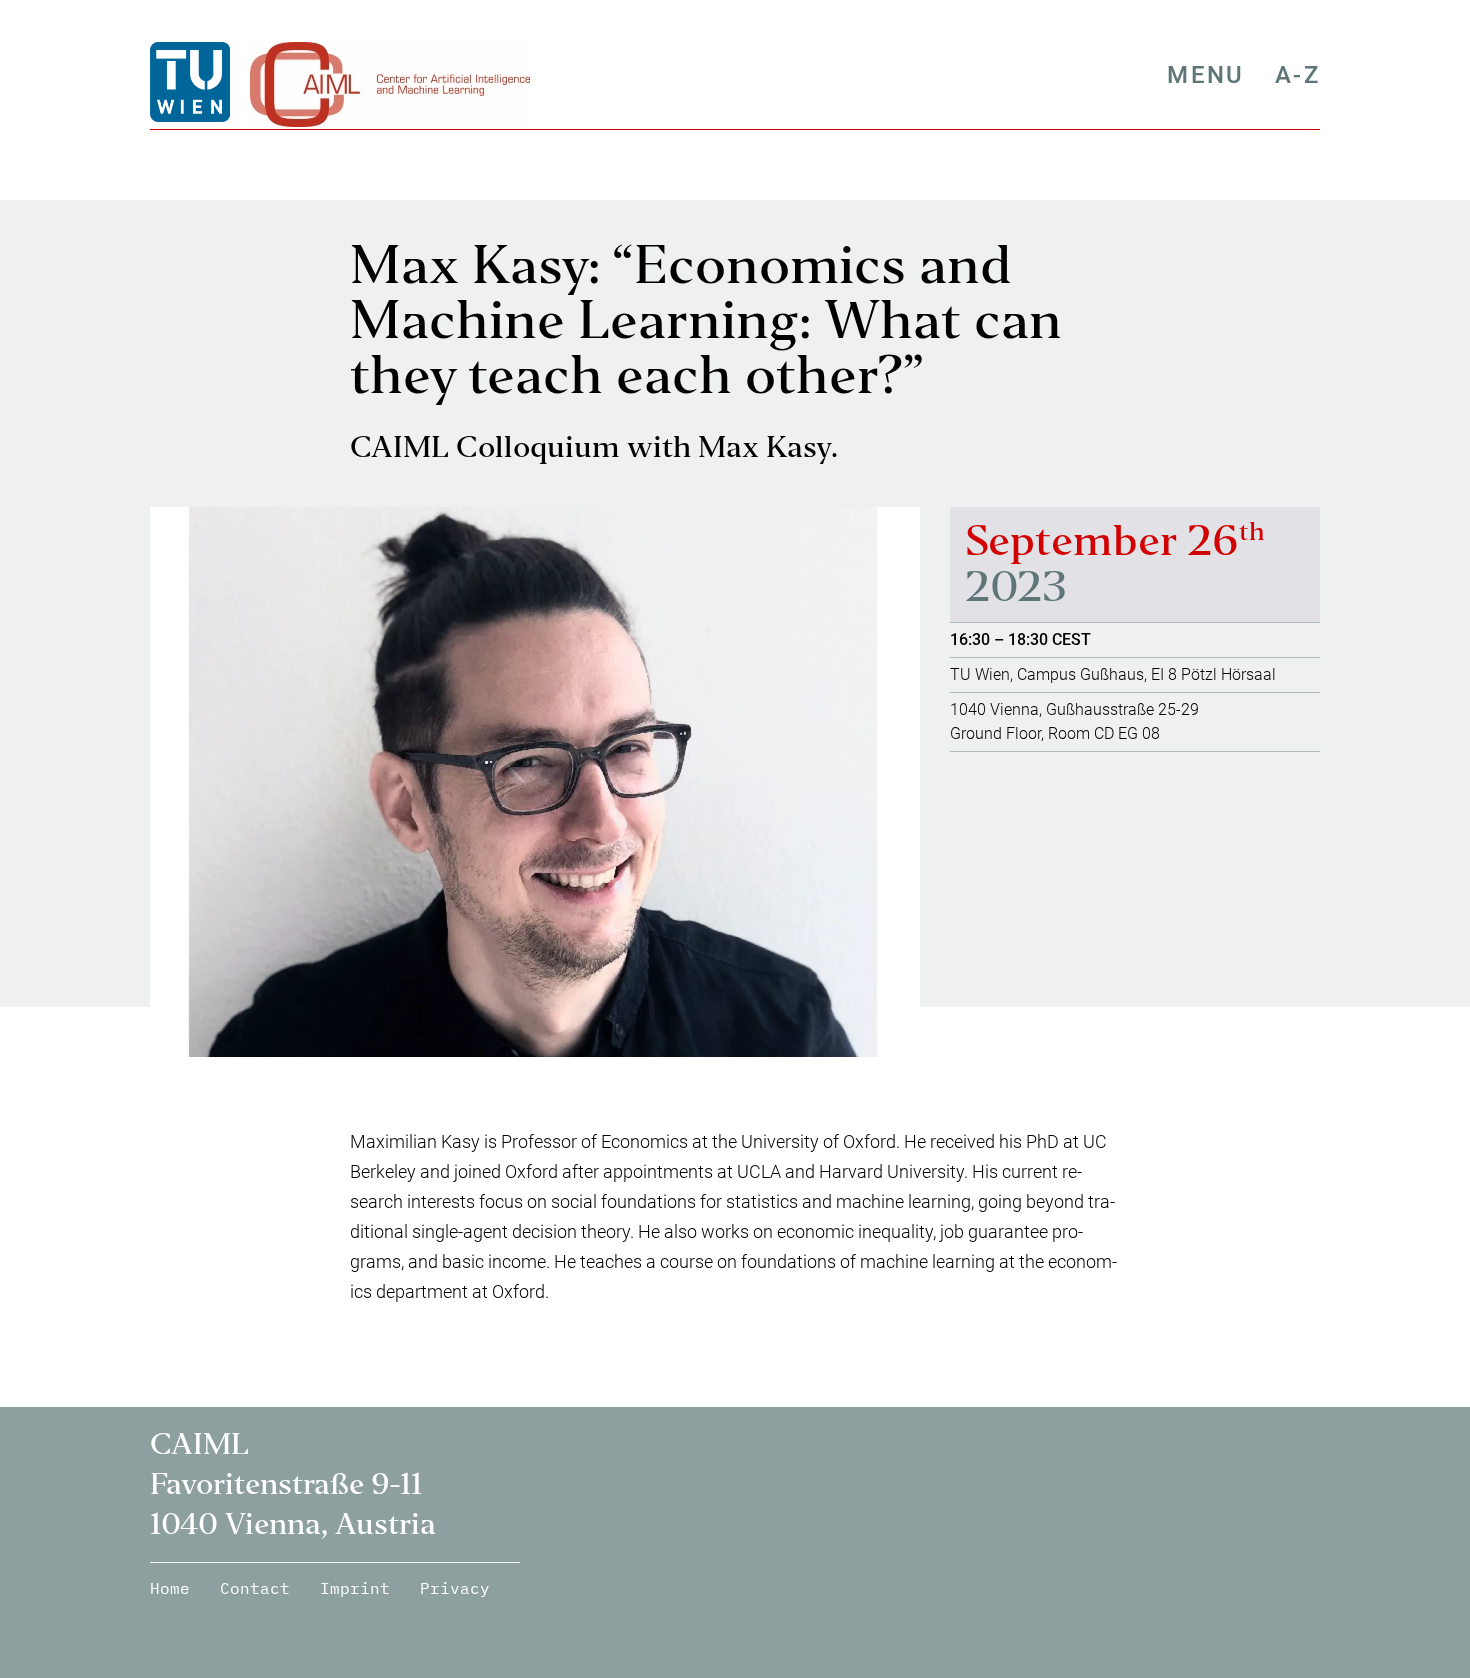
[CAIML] (390, 82)
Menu (1206, 75)
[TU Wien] (192, 82)
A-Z (1297, 75)
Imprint (355, 1588)
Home (170, 1588)
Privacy (455, 1588)
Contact (255, 1588)
